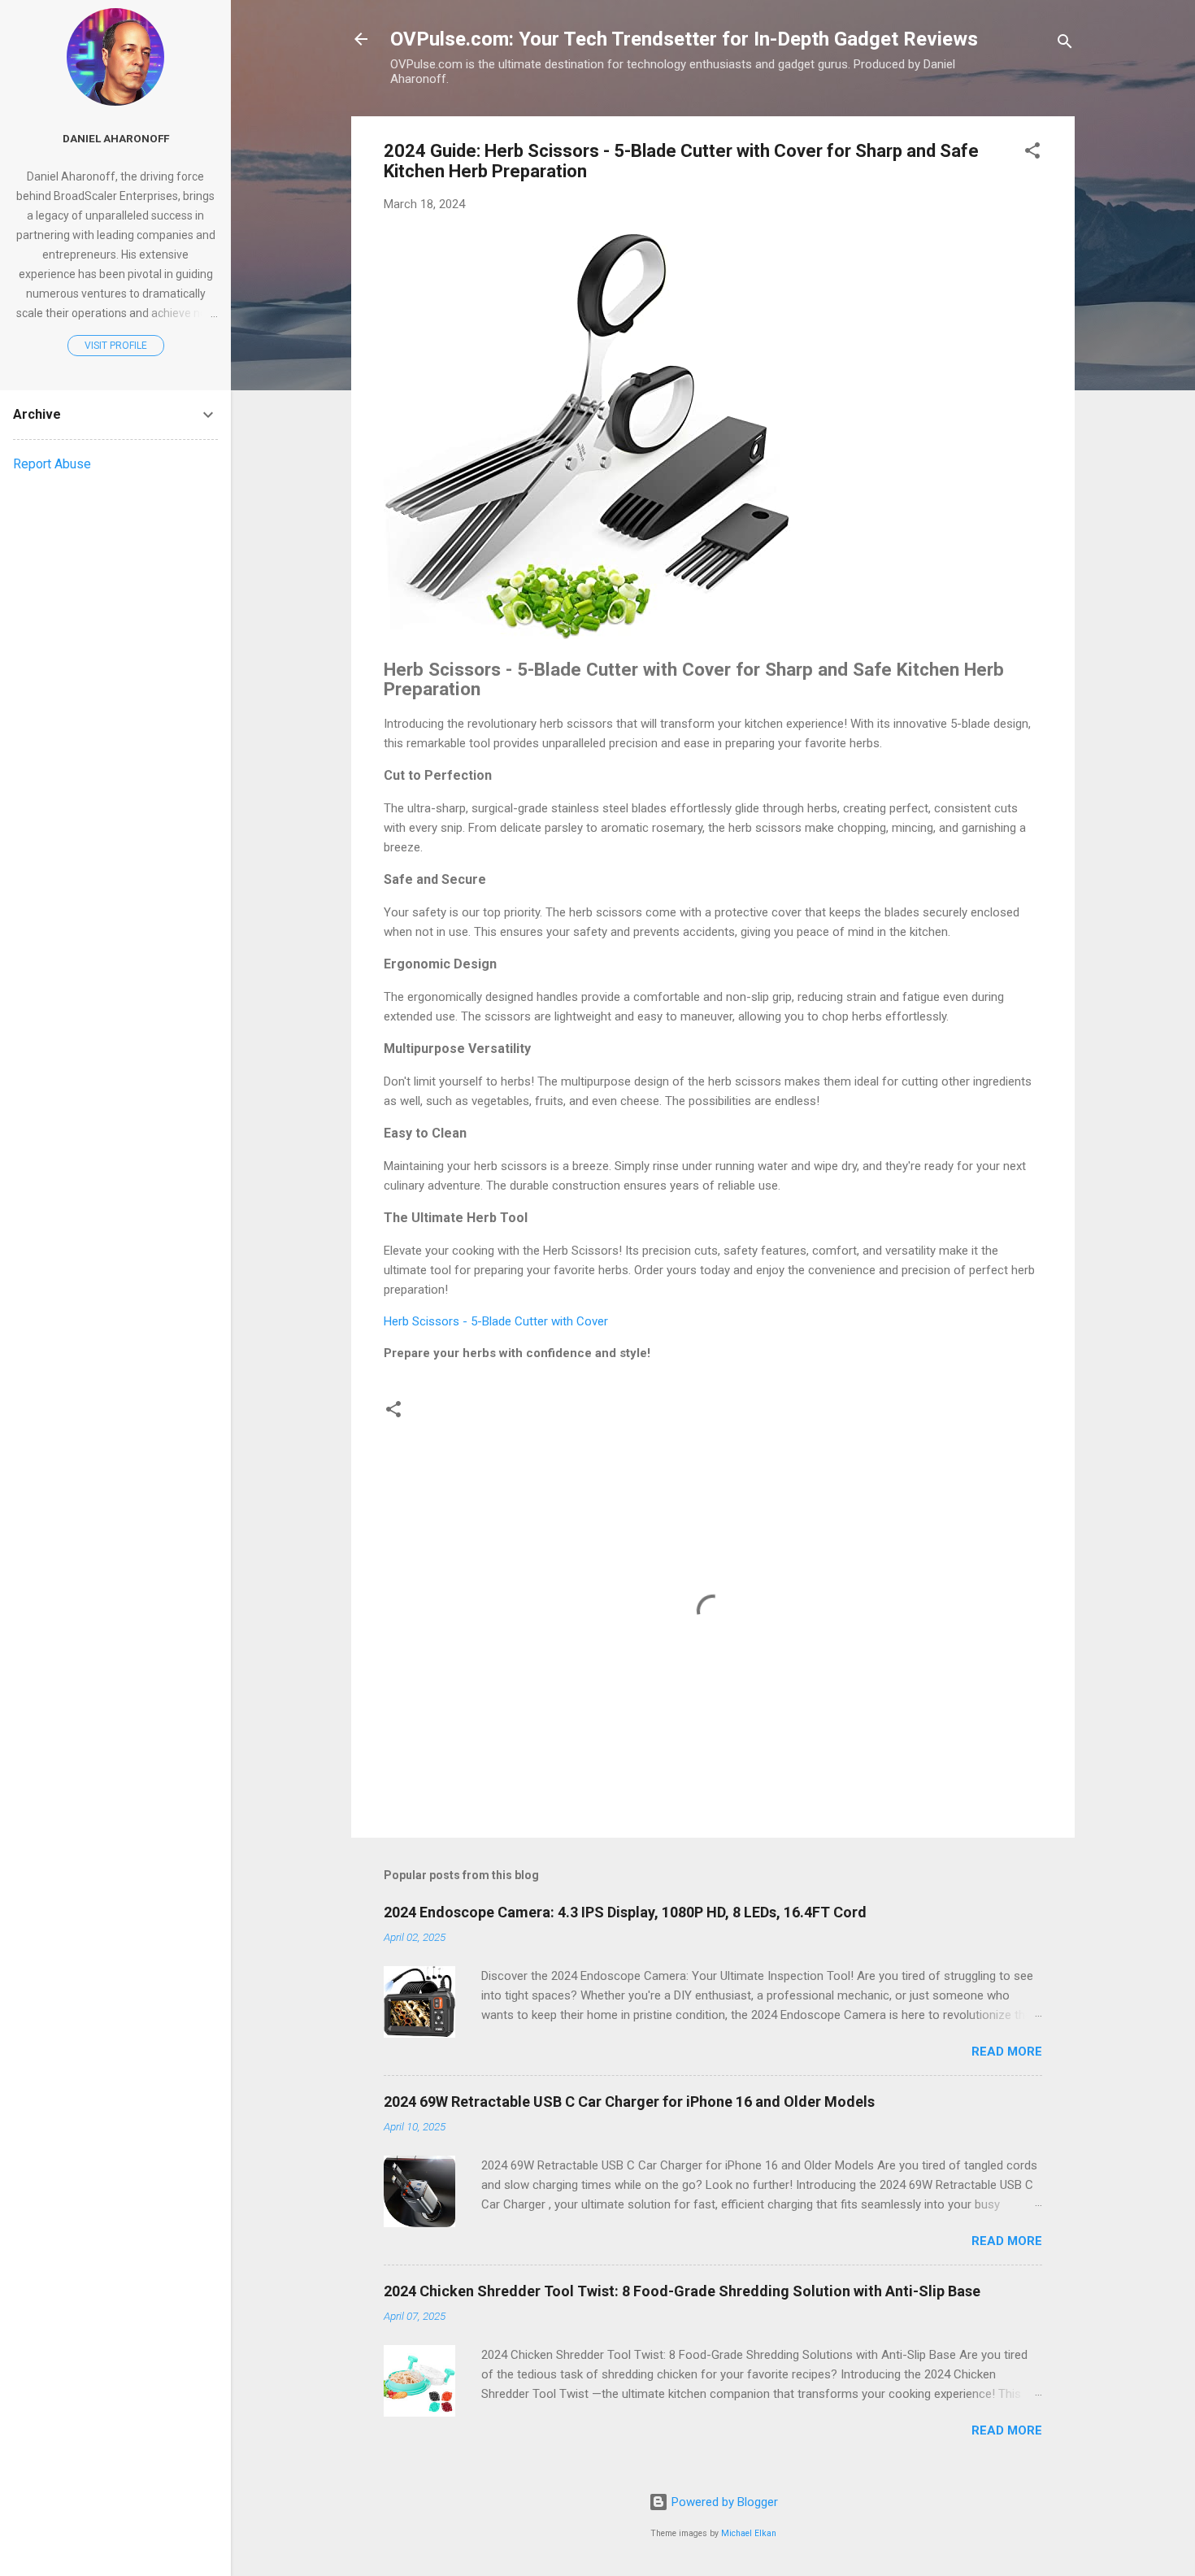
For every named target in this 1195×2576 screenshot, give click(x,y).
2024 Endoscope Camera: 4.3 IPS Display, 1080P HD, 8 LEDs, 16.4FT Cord (625, 1912)
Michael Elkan (749, 2533)
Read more (1007, 2052)
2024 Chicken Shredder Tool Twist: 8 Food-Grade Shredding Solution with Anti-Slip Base (682, 2291)
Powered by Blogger (723, 2502)
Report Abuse (52, 464)
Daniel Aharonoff (116, 138)
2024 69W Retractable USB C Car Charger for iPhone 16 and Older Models (629, 2102)
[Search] (1065, 44)
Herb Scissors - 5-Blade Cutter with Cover (496, 1321)
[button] (1032, 153)
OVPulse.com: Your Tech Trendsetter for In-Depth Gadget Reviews (684, 39)
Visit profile (116, 346)
